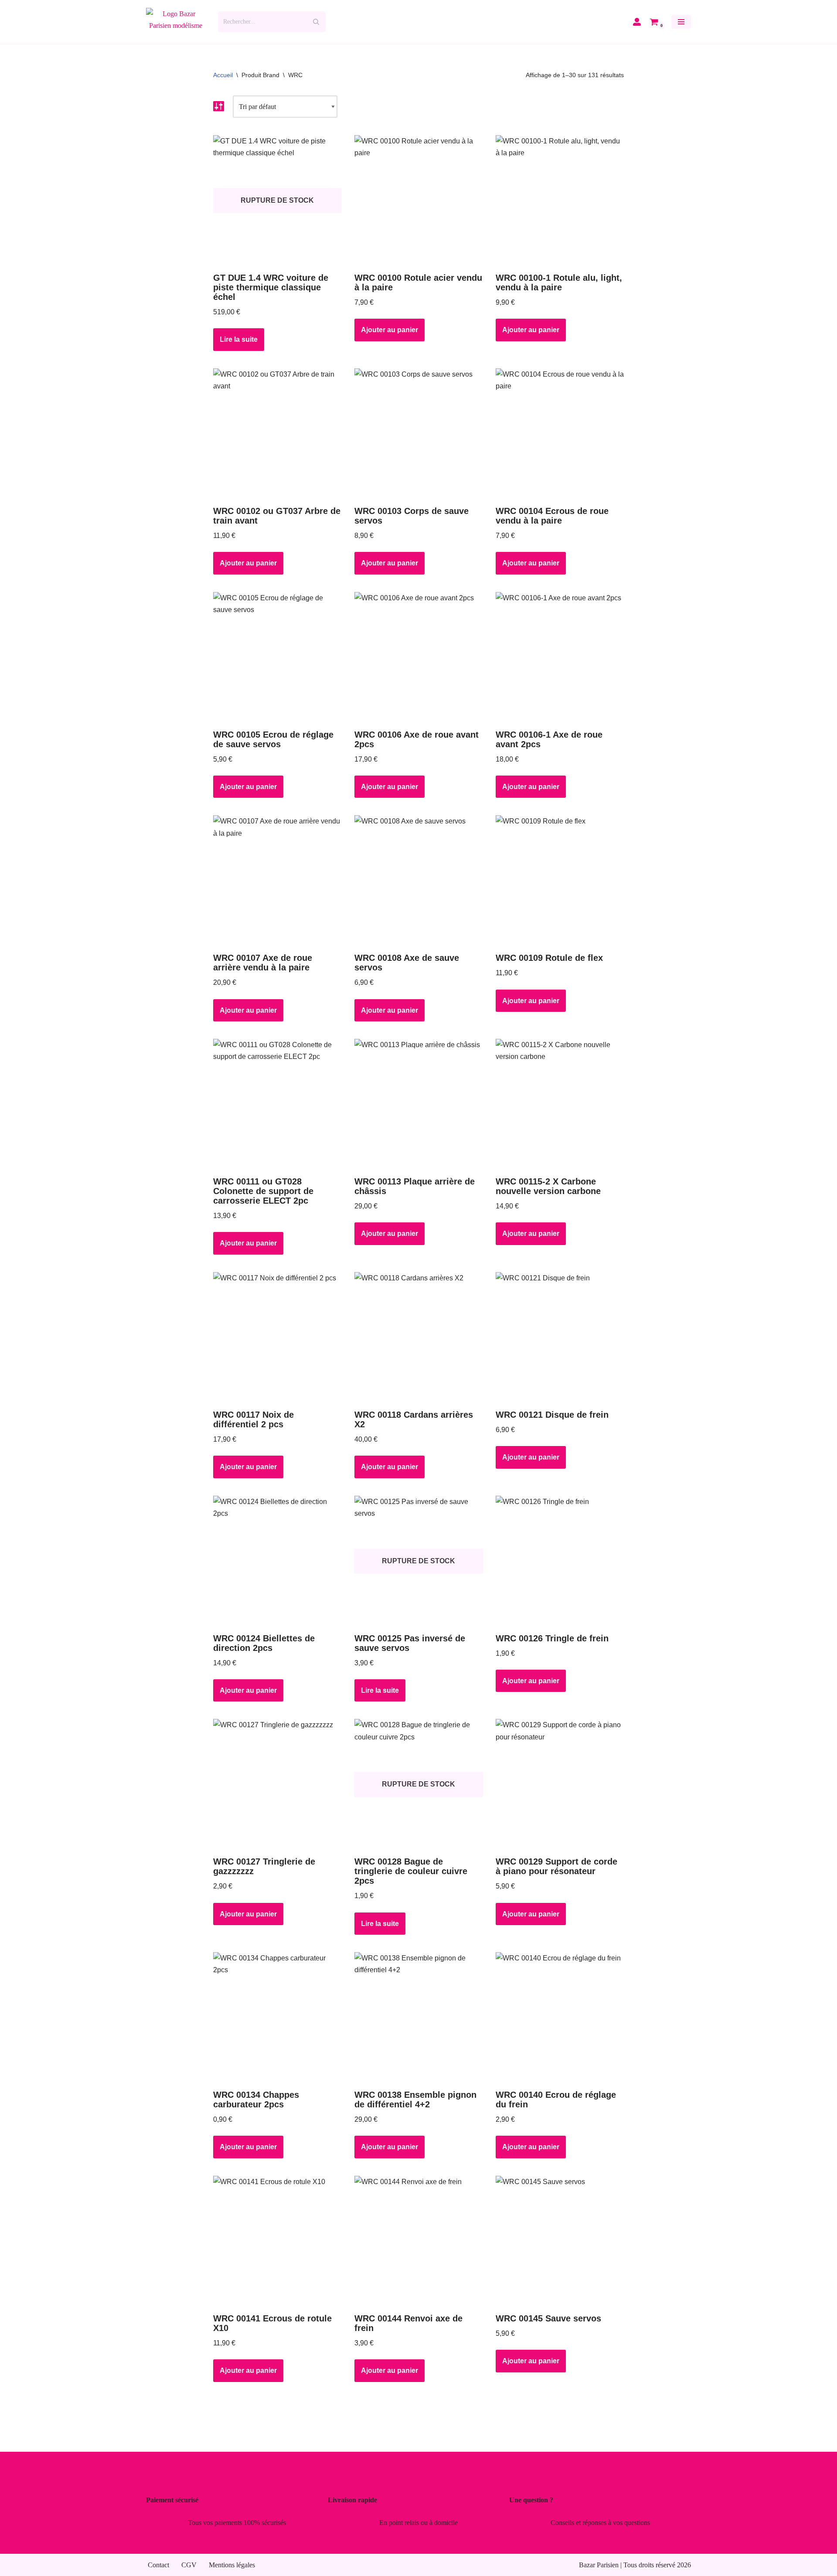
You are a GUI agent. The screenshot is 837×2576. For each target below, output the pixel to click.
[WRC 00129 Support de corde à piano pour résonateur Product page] (560, 1784)
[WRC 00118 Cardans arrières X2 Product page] (419, 1337)
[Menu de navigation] (681, 22)
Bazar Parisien (599, 2565)
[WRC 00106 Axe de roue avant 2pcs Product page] (419, 657)
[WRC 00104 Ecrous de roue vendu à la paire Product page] (560, 434)
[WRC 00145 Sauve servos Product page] (560, 2241)
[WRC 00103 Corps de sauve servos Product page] (419, 434)
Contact (158, 2565)
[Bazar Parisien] (175, 22)
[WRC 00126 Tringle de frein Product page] (560, 1561)
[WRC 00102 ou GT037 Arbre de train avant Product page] (277, 434)
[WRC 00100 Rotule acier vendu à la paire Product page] (419, 201)
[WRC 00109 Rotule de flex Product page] (560, 881)
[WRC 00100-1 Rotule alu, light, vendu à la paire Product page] (560, 201)
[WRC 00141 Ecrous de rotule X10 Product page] (277, 2241)
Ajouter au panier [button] (390, 330)
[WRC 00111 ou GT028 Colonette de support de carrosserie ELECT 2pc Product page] (277, 1104)
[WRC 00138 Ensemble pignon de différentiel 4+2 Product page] (419, 2018)
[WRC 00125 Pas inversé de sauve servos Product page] (419, 1561)
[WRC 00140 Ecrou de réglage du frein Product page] (560, 2018)
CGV (189, 2565)
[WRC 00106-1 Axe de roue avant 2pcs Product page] (560, 657)
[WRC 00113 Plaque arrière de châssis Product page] (419, 1104)
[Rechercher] (316, 22)
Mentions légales (232, 2565)
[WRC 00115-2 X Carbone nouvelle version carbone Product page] (560, 1104)
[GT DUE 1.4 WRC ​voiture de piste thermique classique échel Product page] (277, 201)
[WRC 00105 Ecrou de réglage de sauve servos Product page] (277, 657)
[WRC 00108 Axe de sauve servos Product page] (419, 881)
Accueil (223, 75)
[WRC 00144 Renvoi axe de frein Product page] (419, 2241)
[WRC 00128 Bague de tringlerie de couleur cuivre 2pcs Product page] (419, 1784)
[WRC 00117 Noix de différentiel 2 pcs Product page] (277, 1337)
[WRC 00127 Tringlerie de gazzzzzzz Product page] (277, 1784)
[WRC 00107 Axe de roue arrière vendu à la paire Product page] (277, 881)
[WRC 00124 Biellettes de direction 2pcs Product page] (277, 1561)
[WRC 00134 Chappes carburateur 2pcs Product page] (277, 2018)
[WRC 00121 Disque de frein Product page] (560, 1337)
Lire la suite (239, 339)
